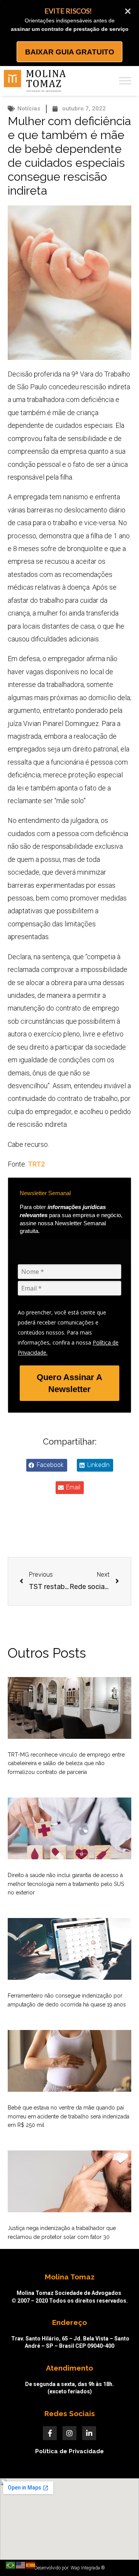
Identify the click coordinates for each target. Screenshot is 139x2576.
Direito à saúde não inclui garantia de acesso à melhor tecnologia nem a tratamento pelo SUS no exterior (66, 1884)
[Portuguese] (11, 2565)
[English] (21, 2565)
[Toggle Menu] (125, 81)
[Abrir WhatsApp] (120, 2556)
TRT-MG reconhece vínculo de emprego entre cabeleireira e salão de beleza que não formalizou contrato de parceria (66, 1763)
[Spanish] (31, 2565)
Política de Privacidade (69, 2451)
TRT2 (36, 1164)
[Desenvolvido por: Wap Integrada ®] (69, 2568)
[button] (47, 1465)
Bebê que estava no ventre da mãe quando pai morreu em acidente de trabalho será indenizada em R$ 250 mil (69, 2116)
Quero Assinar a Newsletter (69, 1383)
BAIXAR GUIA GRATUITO (70, 52)
